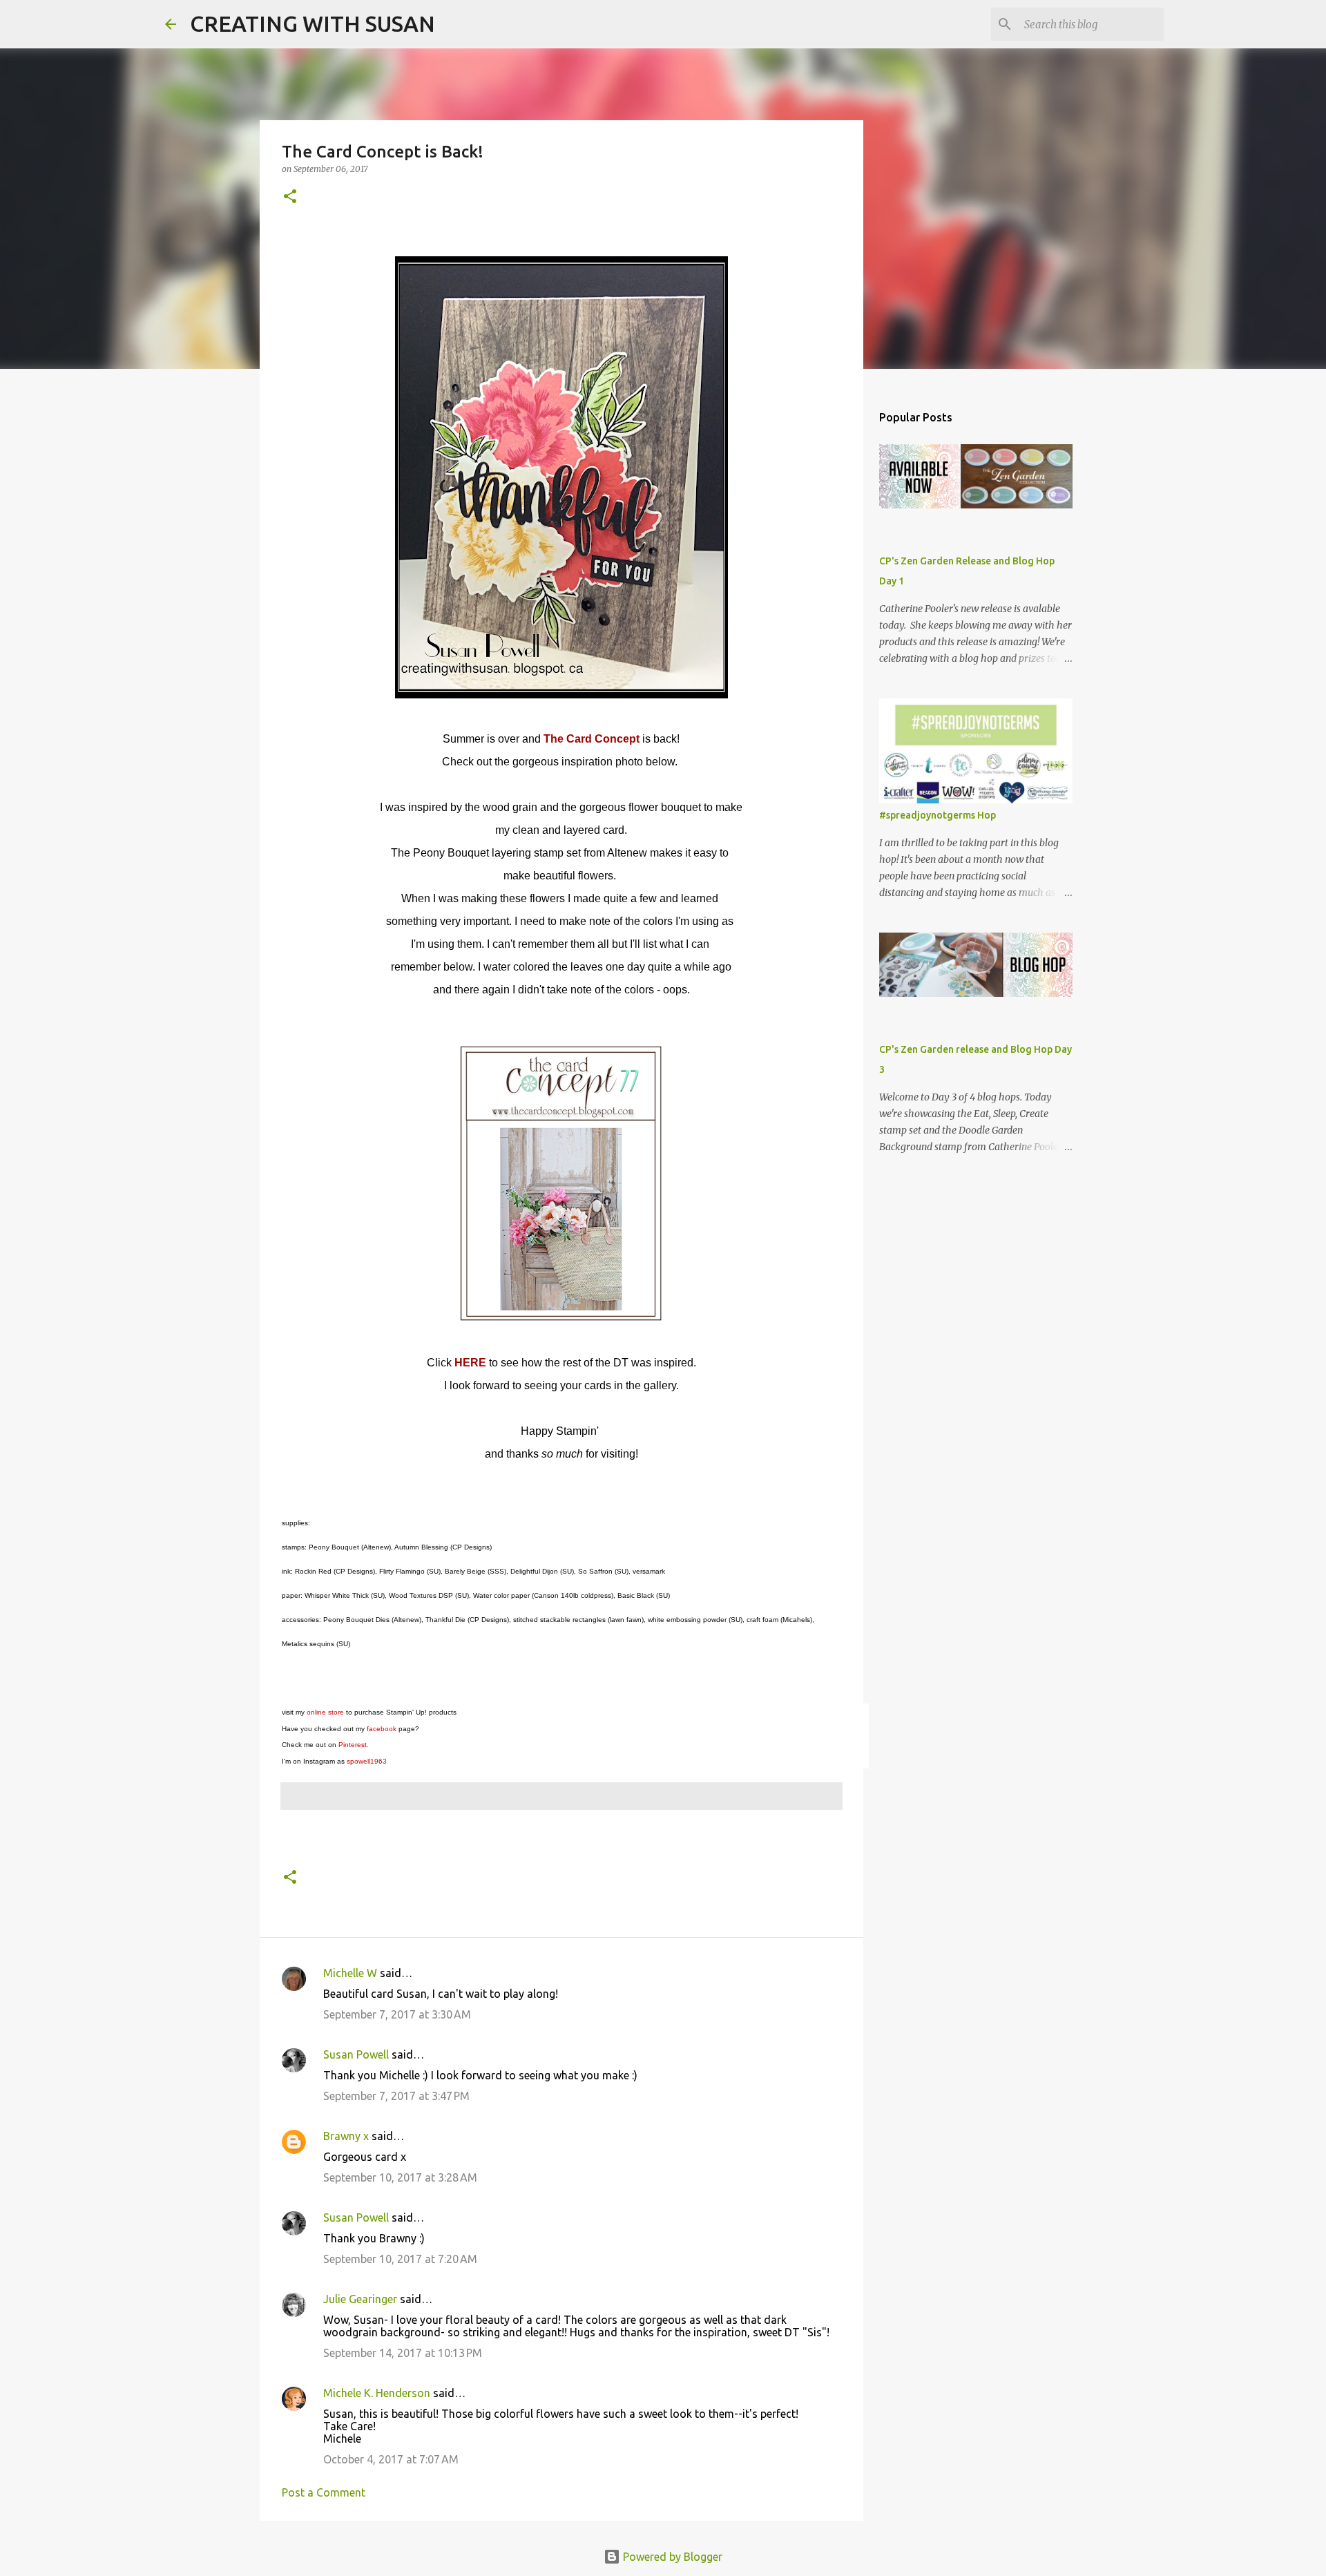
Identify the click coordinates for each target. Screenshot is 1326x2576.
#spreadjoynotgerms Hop (938, 815)
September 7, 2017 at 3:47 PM (396, 2096)
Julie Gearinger (360, 2299)
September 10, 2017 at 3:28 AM (400, 2177)
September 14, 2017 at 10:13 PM (403, 2353)
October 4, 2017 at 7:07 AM (391, 2459)
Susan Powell (356, 2054)
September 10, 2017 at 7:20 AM (400, 2259)
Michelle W (350, 1973)
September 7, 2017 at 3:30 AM (397, 2014)
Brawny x (346, 2136)
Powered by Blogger (671, 2557)
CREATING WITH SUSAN (313, 23)
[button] (290, 197)
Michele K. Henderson (377, 2393)
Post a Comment (324, 2492)
